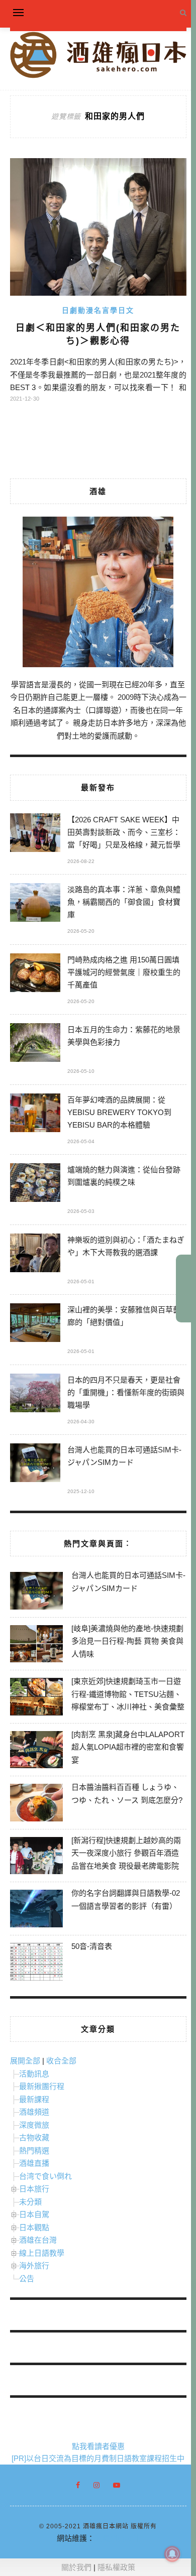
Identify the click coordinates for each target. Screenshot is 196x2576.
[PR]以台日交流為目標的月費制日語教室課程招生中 (98, 2458)
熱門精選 (34, 2151)
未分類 (30, 2202)
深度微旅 (34, 2125)
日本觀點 (34, 2227)
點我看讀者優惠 (98, 2446)
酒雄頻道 (34, 2112)
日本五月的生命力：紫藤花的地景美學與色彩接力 (124, 1036)
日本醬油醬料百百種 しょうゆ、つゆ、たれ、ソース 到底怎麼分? (127, 1794)
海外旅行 (34, 2265)
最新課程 (34, 2099)
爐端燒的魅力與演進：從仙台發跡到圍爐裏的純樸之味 (124, 1176)
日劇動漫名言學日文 (98, 310)
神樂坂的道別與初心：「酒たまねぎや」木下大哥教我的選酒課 (126, 1246)
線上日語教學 (42, 2253)
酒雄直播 (34, 2163)
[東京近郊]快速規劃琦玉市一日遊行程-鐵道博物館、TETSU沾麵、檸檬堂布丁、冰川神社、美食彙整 (128, 1694)
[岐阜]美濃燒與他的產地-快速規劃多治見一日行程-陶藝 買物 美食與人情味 (127, 1641)
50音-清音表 (92, 1946)
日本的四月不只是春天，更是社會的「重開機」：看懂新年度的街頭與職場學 (126, 1392)
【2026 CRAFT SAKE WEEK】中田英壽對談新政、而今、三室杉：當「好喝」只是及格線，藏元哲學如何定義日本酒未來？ (124, 834)
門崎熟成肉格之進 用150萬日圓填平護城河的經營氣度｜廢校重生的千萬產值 (124, 972)
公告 (27, 2279)
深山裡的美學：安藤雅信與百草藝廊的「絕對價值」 (124, 1316)
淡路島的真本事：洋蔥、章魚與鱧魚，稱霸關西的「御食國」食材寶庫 (124, 902)
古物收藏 (34, 2137)
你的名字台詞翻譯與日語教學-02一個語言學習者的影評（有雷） (126, 1899)
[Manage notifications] (172, 2554)
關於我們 (76, 2567)
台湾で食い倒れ (45, 2176)
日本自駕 (34, 2214)
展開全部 (25, 2061)
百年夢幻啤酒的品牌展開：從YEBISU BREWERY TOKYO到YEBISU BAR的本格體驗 (119, 1112)
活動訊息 (34, 2074)
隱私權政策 (116, 2567)
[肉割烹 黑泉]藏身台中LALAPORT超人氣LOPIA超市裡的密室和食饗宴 (128, 1747)
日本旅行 (34, 2189)
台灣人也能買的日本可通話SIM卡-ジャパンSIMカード (124, 1456)
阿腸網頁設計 (117, 2538)
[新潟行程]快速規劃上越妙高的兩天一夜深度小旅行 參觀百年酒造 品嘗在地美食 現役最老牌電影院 (126, 1853)
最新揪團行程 (42, 2086)
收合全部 (61, 2061)
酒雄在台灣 (38, 2240)
